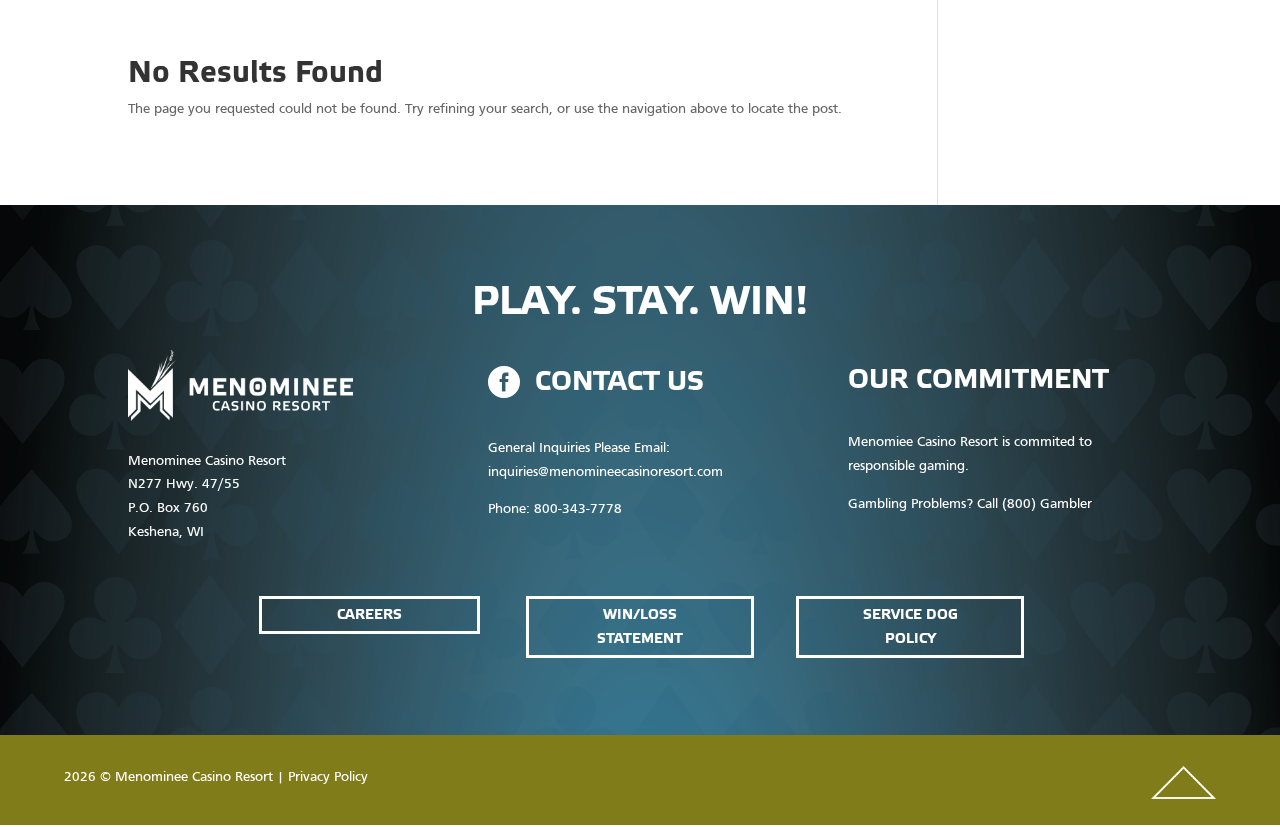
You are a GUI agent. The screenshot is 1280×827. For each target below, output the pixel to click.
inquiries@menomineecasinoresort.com (605, 472)
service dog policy (910, 626)
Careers (369, 614)
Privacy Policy (328, 777)
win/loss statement (640, 626)
